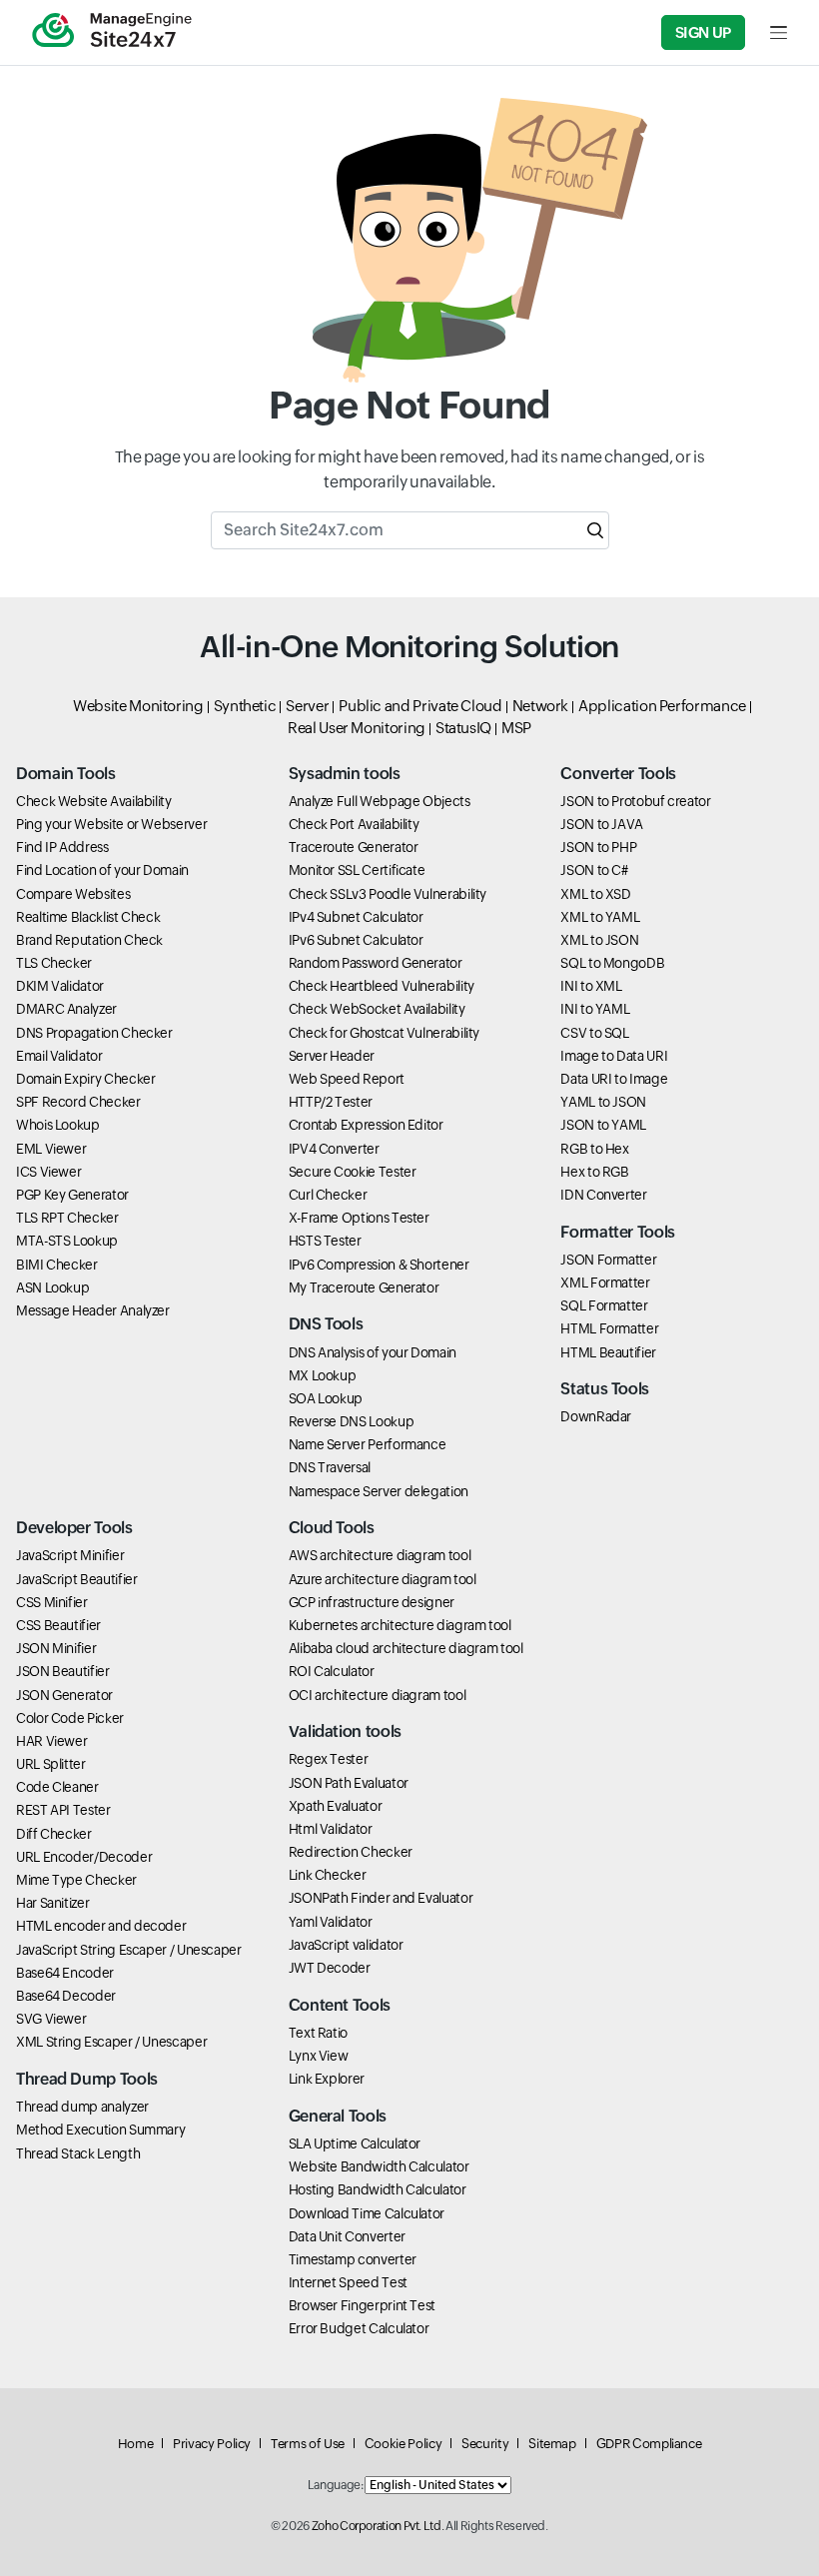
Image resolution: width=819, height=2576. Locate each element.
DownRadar (596, 1416)
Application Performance (662, 706)
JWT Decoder (330, 1968)
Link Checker (328, 1875)
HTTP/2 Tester (331, 1102)
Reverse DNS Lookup (352, 1421)
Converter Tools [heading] (618, 774)
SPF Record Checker (78, 1102)
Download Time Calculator (367, 2213)
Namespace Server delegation (379, 1491)
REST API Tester (63, 1810)
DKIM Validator (60, 986)
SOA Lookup (326, 1398)
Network (540, 706)
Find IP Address (62, 847)
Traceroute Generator (354, 847)
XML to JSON (599, 940)
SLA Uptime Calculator (355, 2144)
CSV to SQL (594, 1033)
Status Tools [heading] (605, 1389)
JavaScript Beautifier (76, 1579)
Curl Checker (328, 1195)
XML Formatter (605, 1283)
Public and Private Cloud (420, 706)
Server (307, 706)
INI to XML (591, 986)
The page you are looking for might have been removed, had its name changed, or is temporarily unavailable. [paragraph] (410, 470)
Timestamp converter (353, 2259)
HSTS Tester (325, 1241)
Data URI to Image (614, 1079)
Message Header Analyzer (93, 1310)
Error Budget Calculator (359, 2328)
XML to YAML (600, 917)
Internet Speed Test (348, 2282)
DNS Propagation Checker (94, 1033)
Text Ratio (318, 2033)
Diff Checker (54, 1834)
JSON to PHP (598, 847)
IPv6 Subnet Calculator (356, 940)
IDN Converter (603, 1195)
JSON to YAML (603, 1125)
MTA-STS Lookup (67, 1241)
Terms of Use (308, 2444)
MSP (516, 728)
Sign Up (703, 32)
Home (136, 2444)
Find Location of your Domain (102, 870)
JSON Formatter (608, 1260)
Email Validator (59, 1056)
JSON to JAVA (602, 824)
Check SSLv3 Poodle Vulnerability (388, 894)
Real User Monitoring (357, 728)
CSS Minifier (52, 1602)
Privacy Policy (212, 2444)
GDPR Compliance (649, 2444)
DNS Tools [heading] (326, 1324)
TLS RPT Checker (67, 1218)
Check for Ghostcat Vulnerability (384, 1033)
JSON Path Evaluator (349, 1783)
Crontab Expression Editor (366, 1125)
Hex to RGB (594, 1172)
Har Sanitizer (52, 1903)
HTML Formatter (609, 1328)
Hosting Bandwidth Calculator (378, 2189)
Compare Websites (73, 894)
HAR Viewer (51, 1741)
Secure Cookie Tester (353, 1172)
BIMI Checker (57, 1265)
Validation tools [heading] (345, 1731)
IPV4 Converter (334, 1149)
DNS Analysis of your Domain (373, 1352)
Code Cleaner (57, 1787)
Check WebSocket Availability (377, 1009)
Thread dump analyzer (82, 2107)
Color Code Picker (70, 1718)
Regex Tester (329, 1759)
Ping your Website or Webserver (111, 824)
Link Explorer (327, 2079)
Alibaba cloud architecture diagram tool (406, 1648)
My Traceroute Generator (364, 1288)
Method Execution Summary (100, 2130)
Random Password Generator (376, 963)
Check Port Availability (354, 824)
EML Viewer (51, 1149)
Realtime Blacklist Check (88, 917)
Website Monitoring (138, 706)
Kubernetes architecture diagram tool (400, 1625)
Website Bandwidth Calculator (379, 2166)
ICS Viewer (48, 1172)
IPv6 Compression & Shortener (379, 1265)
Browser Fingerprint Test (362, 2305)
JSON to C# (594, 870)
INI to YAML (595, 1009)
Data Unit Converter (347, 2236)
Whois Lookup (58, 1125)
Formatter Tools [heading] (618, 1232)
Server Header (332, 1056)
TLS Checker (54, 963)
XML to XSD (595, 894)
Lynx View (319, 2056)
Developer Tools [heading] (74, 1528)
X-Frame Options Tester (359, 1218)
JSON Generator (64, 1695)
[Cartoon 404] (410, 240)
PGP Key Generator (72, 1195)
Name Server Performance (368, 1444)
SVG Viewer (51, 2019)
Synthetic (245, 706)
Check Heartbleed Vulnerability (382, 986)
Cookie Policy (403, 2444)
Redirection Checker (351, 1852)
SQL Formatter (604, 1305)
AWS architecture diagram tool (380, 1555)
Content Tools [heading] (340, 2005)
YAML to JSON (603, 1102)
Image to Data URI (614, 1056)
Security (485, 2444)
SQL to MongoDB (612, 963)
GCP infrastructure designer (372, 1602)
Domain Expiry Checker (85, 1079)
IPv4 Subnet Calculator (356, 917)
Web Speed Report (347, 1079)
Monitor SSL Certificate (357, 870)
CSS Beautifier (58, 1625)
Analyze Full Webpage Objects (380, 801)
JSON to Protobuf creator (635, 801)
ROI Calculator (332, 1671)
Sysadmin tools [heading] (345, 774)
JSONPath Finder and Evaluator (381, 1898)
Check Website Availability (94, 801)
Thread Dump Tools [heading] (87, 2079)
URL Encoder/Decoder (84, 1857)
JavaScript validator (346, 1945)
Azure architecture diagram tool (383, 1579)
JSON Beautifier (63, 1671)
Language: (336, 2485)
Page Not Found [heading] (409, 405)
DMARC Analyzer (66, 1009)
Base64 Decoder (66, 1996)
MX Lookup (323, 1375)
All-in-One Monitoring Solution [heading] (409, 647)
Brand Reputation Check (89, 940)
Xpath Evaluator (336, 1806)
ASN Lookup (52, 1288)
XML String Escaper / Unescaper (111, 2042)
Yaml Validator (331, 1922)
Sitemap (552, 2444)
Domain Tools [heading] (66, 774)
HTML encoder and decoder (101, 1926)
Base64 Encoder (65, 1973)
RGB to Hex (594, 1149)
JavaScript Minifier (70, 1555)
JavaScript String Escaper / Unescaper (129, 1950)
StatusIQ (463, 728)
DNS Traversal (330, 1467)
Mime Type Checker (76, 1880)
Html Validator (331, 1829)
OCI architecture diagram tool (378, 1695)
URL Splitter (51, 1764)
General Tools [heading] (338, 2116)
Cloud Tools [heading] (332, 1528)
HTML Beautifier (608, 1352)
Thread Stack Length (78, 2153)
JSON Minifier (56, 1648)
